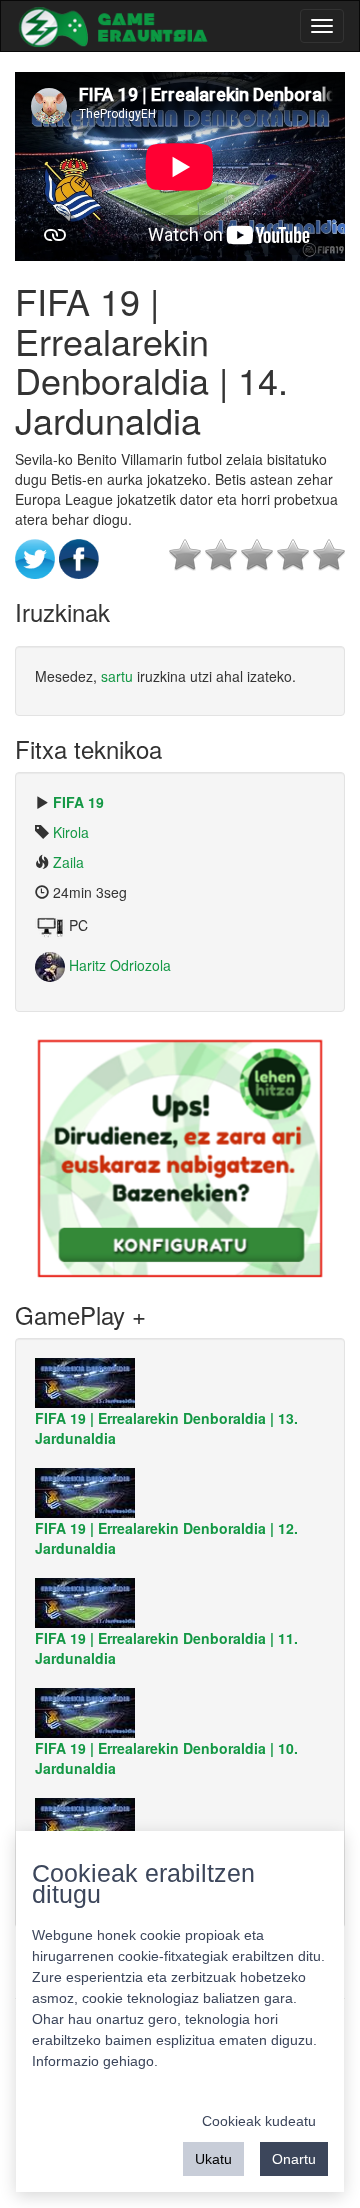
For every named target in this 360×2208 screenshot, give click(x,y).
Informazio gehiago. (95, 2061)
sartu (117, 676)
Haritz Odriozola (118, 965)
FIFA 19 (78, 802)
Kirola (71, 832)
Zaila (68, 862)
